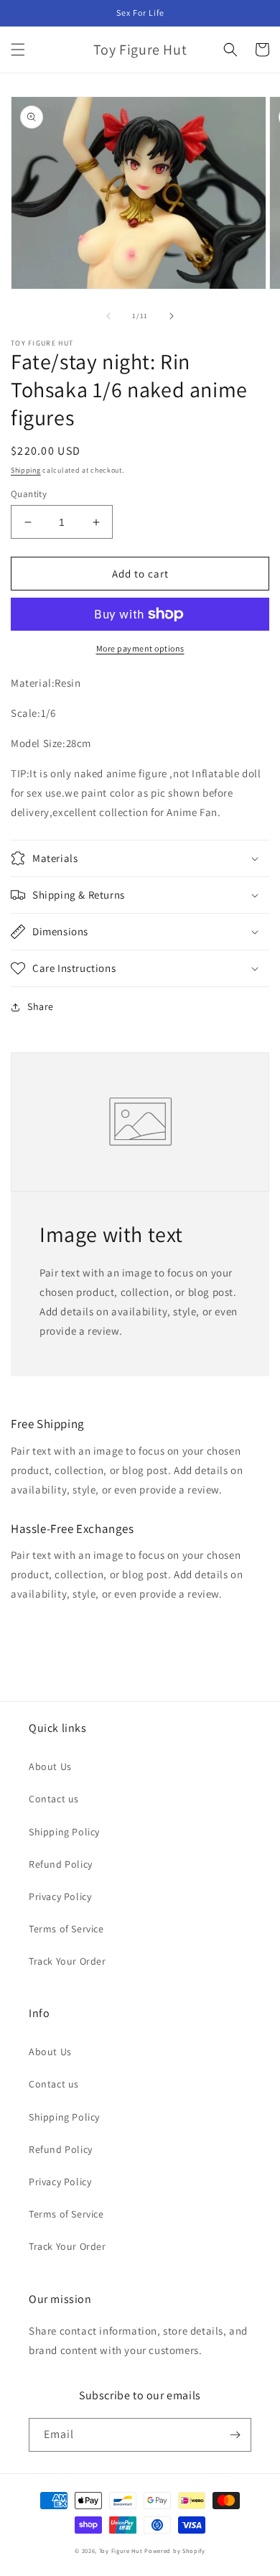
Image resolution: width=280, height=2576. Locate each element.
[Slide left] (108, 316)
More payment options (140, 648)
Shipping (26, 470)
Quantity (29, 494)
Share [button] (41, 1006)
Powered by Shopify (175, 2550)
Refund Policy (61, 1864)
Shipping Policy (64, 1832)
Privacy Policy (60, 1896)
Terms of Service (66, 1929)
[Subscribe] (235, 2435)
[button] (18, 50)
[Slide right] (172, 316)
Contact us (54, 1799)
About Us (50, 1766)
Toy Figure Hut (121, 2550)
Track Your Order (67, 1961)
